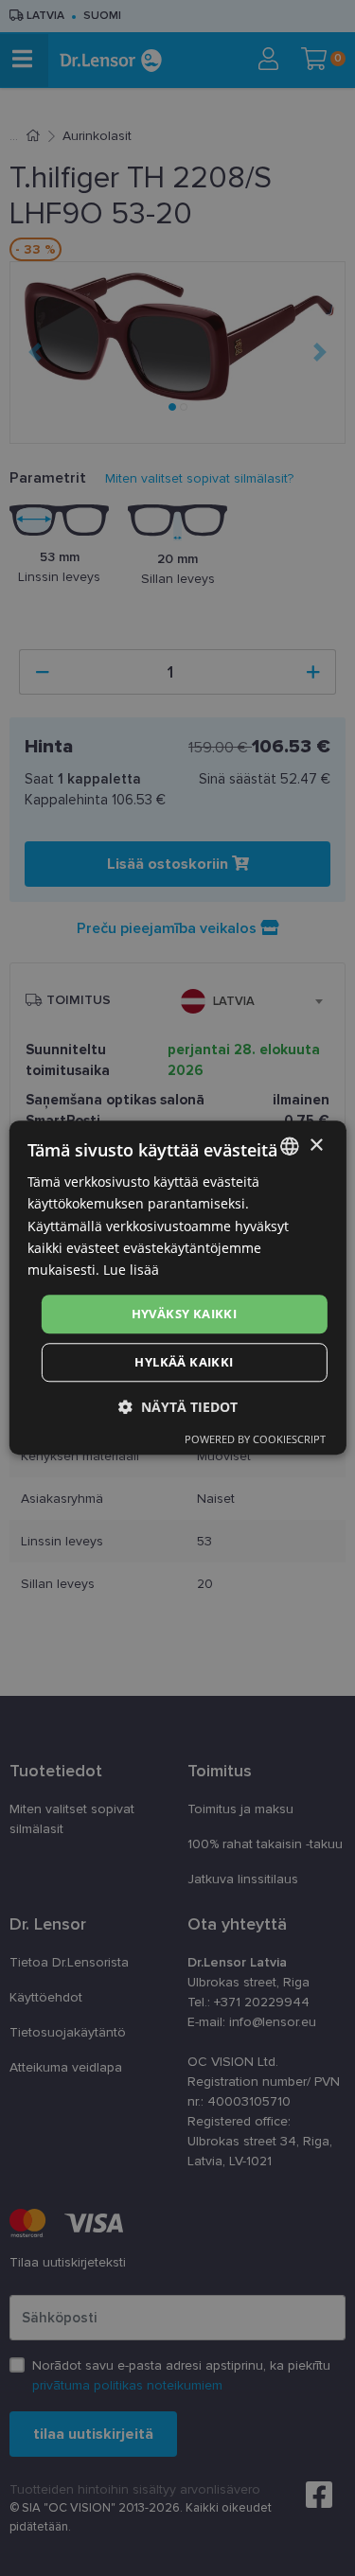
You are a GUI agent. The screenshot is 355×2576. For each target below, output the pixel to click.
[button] (178, 1408)
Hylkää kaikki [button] (184, 1363)
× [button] (316, 1146)
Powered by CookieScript (255, 1440)
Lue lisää (131, 1270)
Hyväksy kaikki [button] (185, 1314)
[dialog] (177, 1288)
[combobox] (290, 1146)
